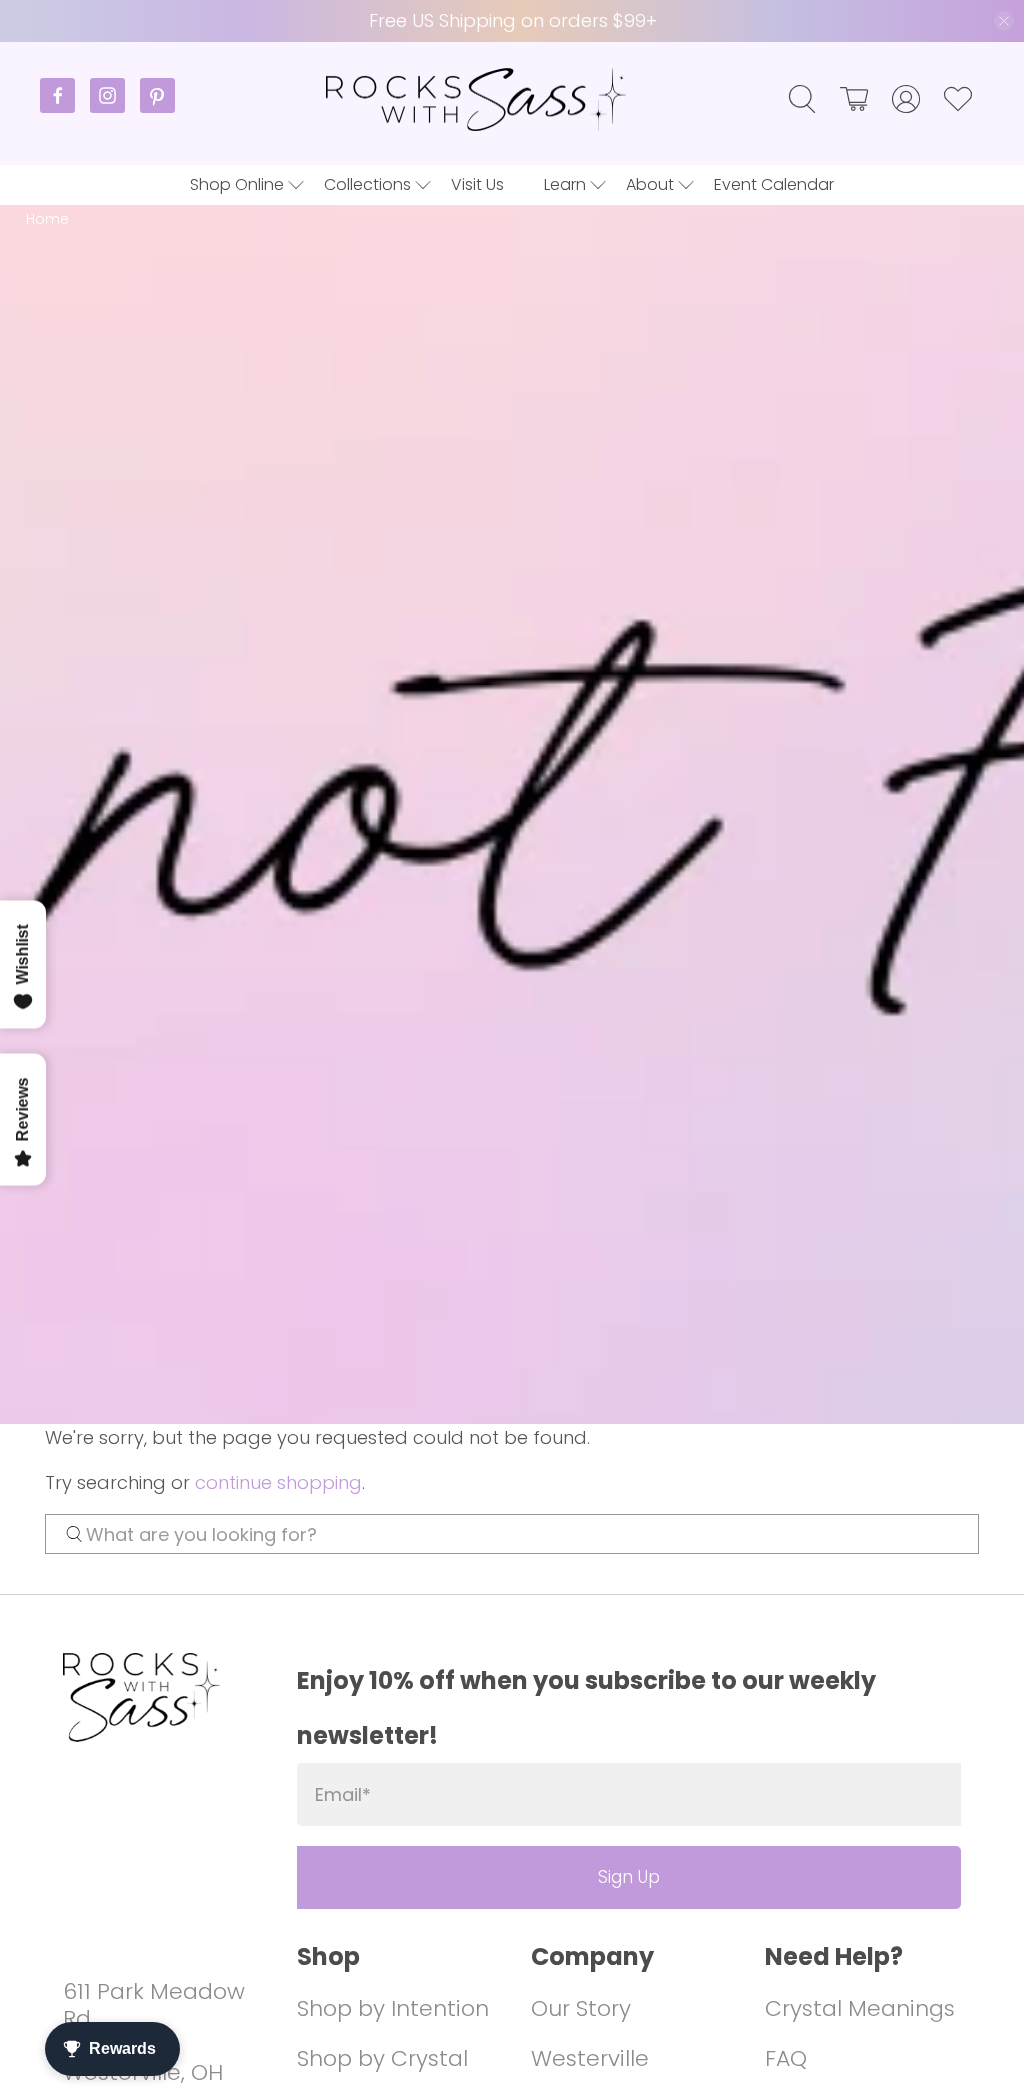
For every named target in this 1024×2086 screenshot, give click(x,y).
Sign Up (629, 1877)
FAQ (786, 2058)
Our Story (581, 2008)
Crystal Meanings (860, 2008)
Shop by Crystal (382, 2058)
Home (47, 219)
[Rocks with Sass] (476, 100)
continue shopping (278, 1482)
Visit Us (477, 184)
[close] (1004, 21)
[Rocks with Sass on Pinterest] (157, 107)
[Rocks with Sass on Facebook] (65, 107)
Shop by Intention (393, 2008)
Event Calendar (774, 184)
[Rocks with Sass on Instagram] (115, 107)
